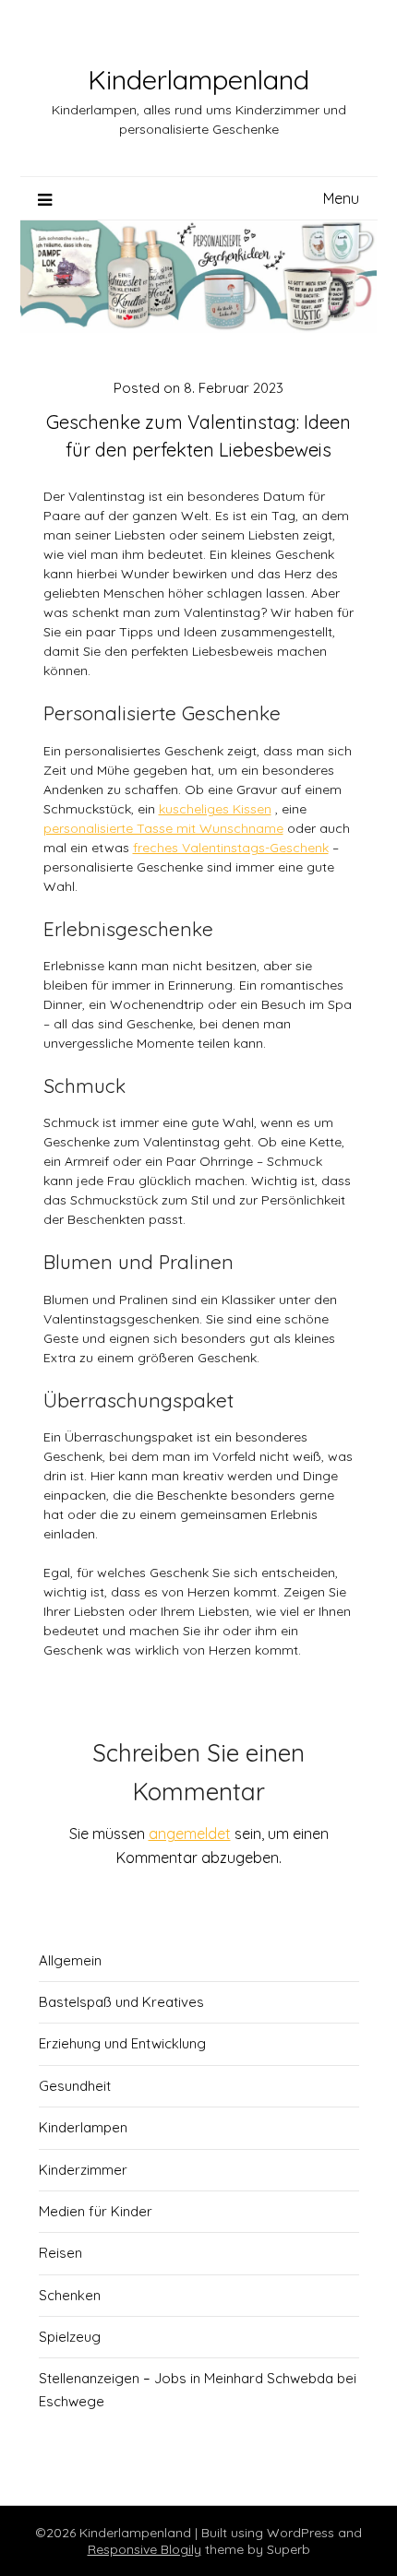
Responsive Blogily (144, 2549)
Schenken (70, 2295)
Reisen (60, 2253)
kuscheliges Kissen (215, 809)
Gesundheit (75, 2086)
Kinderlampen (83, 2127)
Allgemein (70, 1960)
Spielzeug (70, 2337)
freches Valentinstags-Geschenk (231, 848)
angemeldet (190, 1834)
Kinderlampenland (198, 79)
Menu (341, 198)
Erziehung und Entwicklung (122, 2043)
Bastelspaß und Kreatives (121, 2002)
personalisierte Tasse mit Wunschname (163, 828)
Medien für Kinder (96, 2211)
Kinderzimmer (83, 2170)
